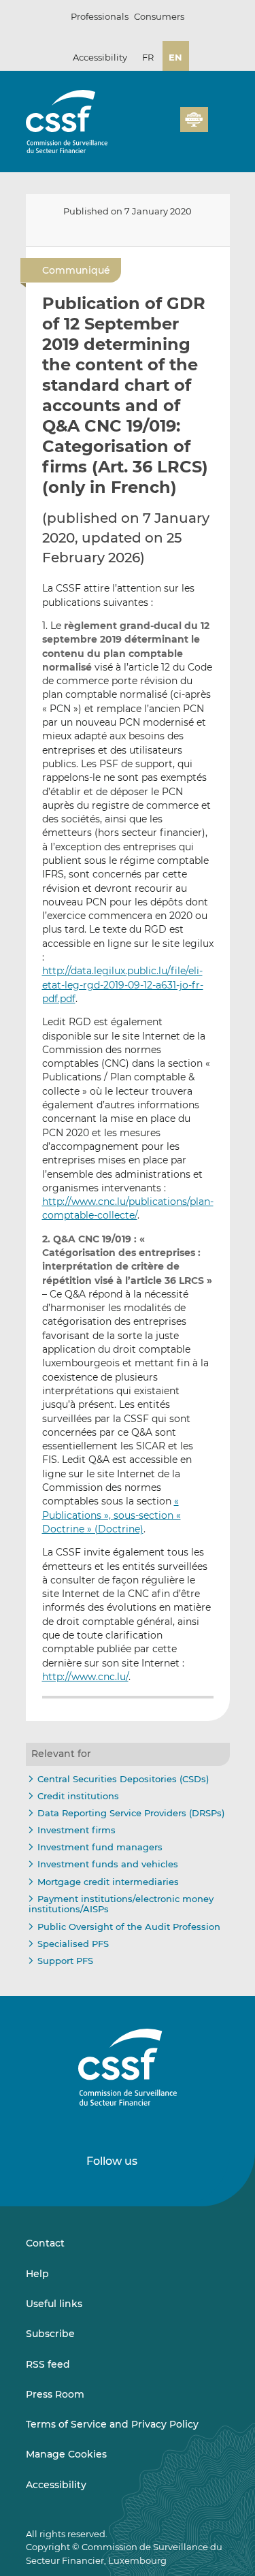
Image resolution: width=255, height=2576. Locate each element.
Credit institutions (78, 1796)
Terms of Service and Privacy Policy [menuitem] (112, 2424)
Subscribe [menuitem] (50, 2334)
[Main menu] (219, 116)
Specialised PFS (73, 1944)
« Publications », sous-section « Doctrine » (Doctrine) (112, 1515)
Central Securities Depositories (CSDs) (123, 1779)
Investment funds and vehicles (108, 1864)
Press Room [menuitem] (55, 2394)
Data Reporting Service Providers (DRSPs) (131, 1813)
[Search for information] (149, 127)
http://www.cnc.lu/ (85, 1677)
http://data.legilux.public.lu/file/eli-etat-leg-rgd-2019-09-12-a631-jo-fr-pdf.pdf (123, 985)
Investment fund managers (100, 1847)
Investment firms (76, 1830)
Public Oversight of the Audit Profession (129, 1927)
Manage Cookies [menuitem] (66, 2454)
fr (148, 57)
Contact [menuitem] (45, 2243)
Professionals (100, 16)
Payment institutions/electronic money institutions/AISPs (121, 1904)
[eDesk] (194, 119)
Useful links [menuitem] (54, 2304)
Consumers (159, 16)
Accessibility (100, 57)
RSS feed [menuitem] (48, 2364)
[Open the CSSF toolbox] (165, 127)
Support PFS (65, 1961)
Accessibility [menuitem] (56, 2485)
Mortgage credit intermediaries (108, 1882)
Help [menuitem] (37, 2274)
